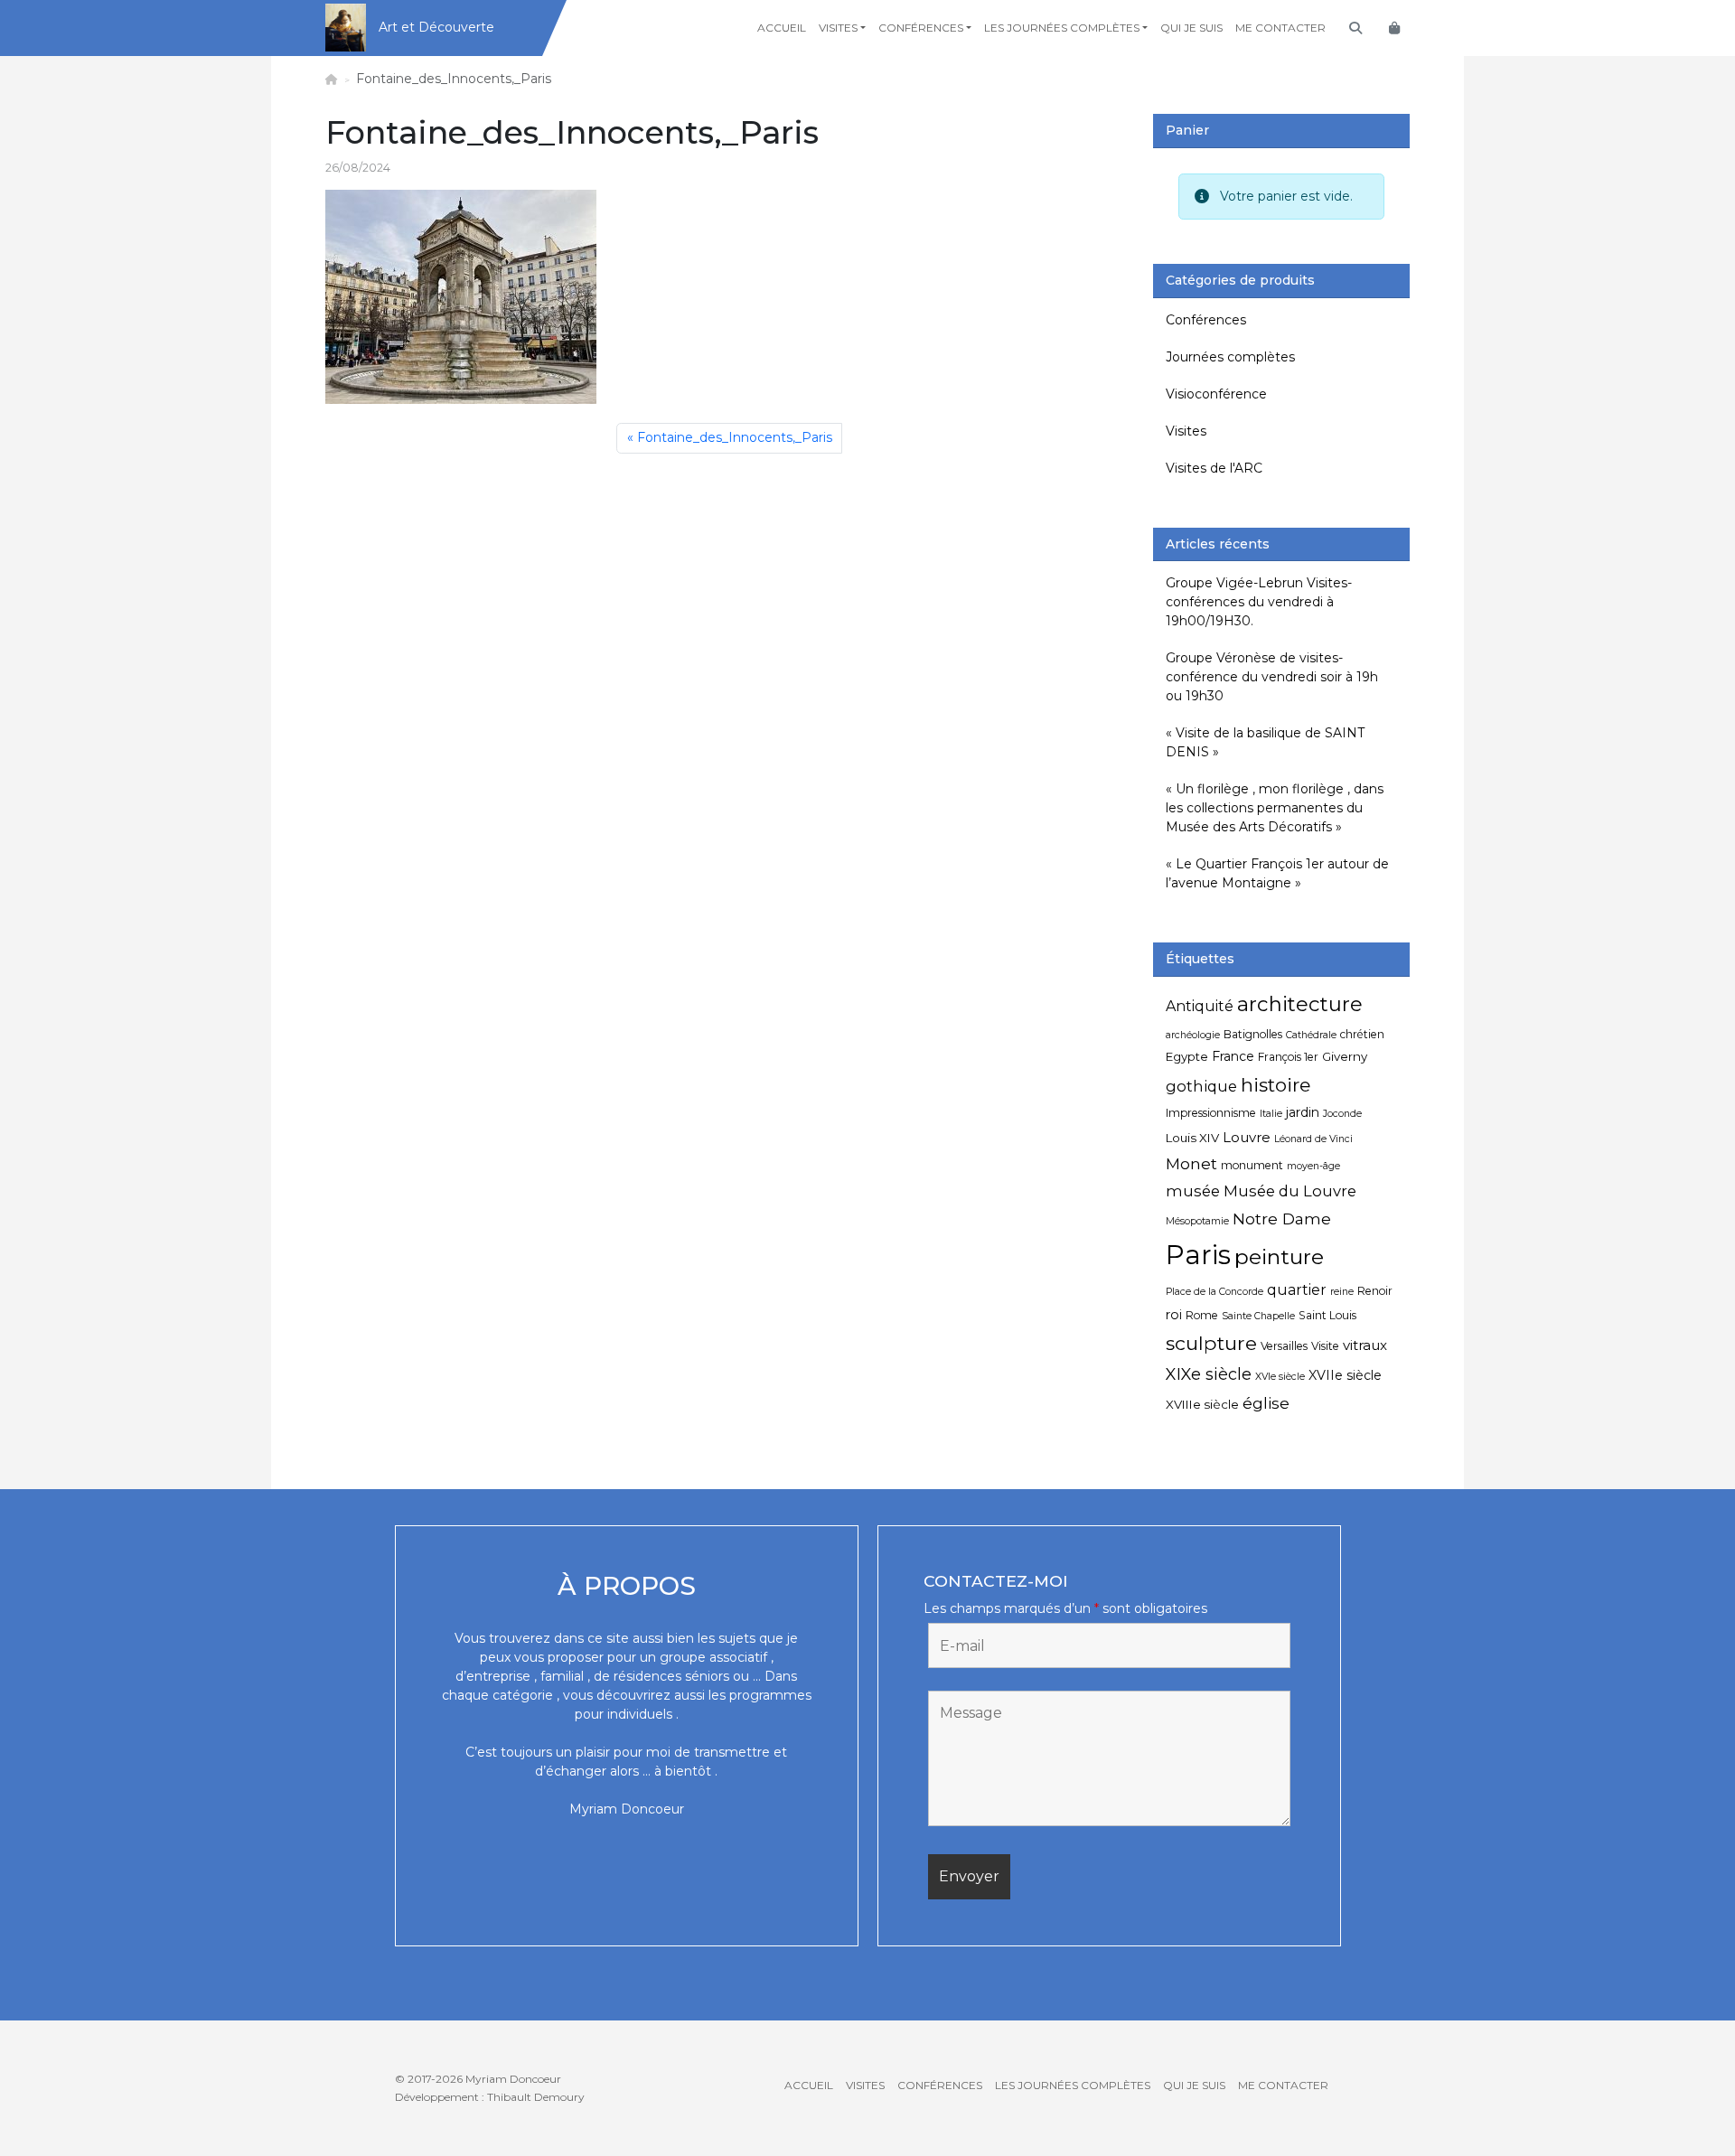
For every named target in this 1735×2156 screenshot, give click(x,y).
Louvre (1247, 1137)
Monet (1191, 1163)
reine (1342, 1292)
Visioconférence (1216, 394)
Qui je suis (1191, 28)
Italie (1271, 1114)
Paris (1198, 1255)
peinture (1279, 1257)
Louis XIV (1192, 1138)
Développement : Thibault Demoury (490, 2097)
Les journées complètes (1062, 28)
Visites (838, 28)
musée (1193, 1191)
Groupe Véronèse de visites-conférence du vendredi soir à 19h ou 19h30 (1272, 677)
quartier (1297, 1290)
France (1233, 1056)
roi (1174, 1315)
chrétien (1362, 1034)
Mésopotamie (1197, 1221)
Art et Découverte (436, 27)
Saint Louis (1327, 1315)
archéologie (1193, 1035)
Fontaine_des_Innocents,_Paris (735, 437)
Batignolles (1253, 1034)
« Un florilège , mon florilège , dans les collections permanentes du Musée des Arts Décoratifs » (1275, 808)
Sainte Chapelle (1258, 1316)
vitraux (1365, 1345)
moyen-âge (1313, 1166)
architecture (1300, 1004)
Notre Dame (1282, 1219)
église (1266, 1403)
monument (1252, 1165)
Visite (1325, 1346)
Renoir (1375, 1291)
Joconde (1342, 1114)
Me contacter (1280, 28)
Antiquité (1200, 1006)
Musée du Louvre (1290, 1191)
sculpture (1211, 1343)
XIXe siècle (1209, 1374)
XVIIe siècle (1345, 1375)
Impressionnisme (1211, 1113)
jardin (1303, 1112)
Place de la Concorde (1214, 1292)
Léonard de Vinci (1313, 1139)
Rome (1202, 1315)
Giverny (1345, 1056)
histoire (1275, 1085)
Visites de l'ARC (1214, 468)
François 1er (1288, 1057)
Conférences (921, 28)
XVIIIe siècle (1202, 1404)
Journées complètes (1230, 357)
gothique (1201, 1086)
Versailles (1284, 1346)
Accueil (782, 28)
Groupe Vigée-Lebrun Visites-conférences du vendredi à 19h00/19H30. (1259, 602)
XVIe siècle (1280, 1377)
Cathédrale (1311, 1035)
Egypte (1187, 1056)
